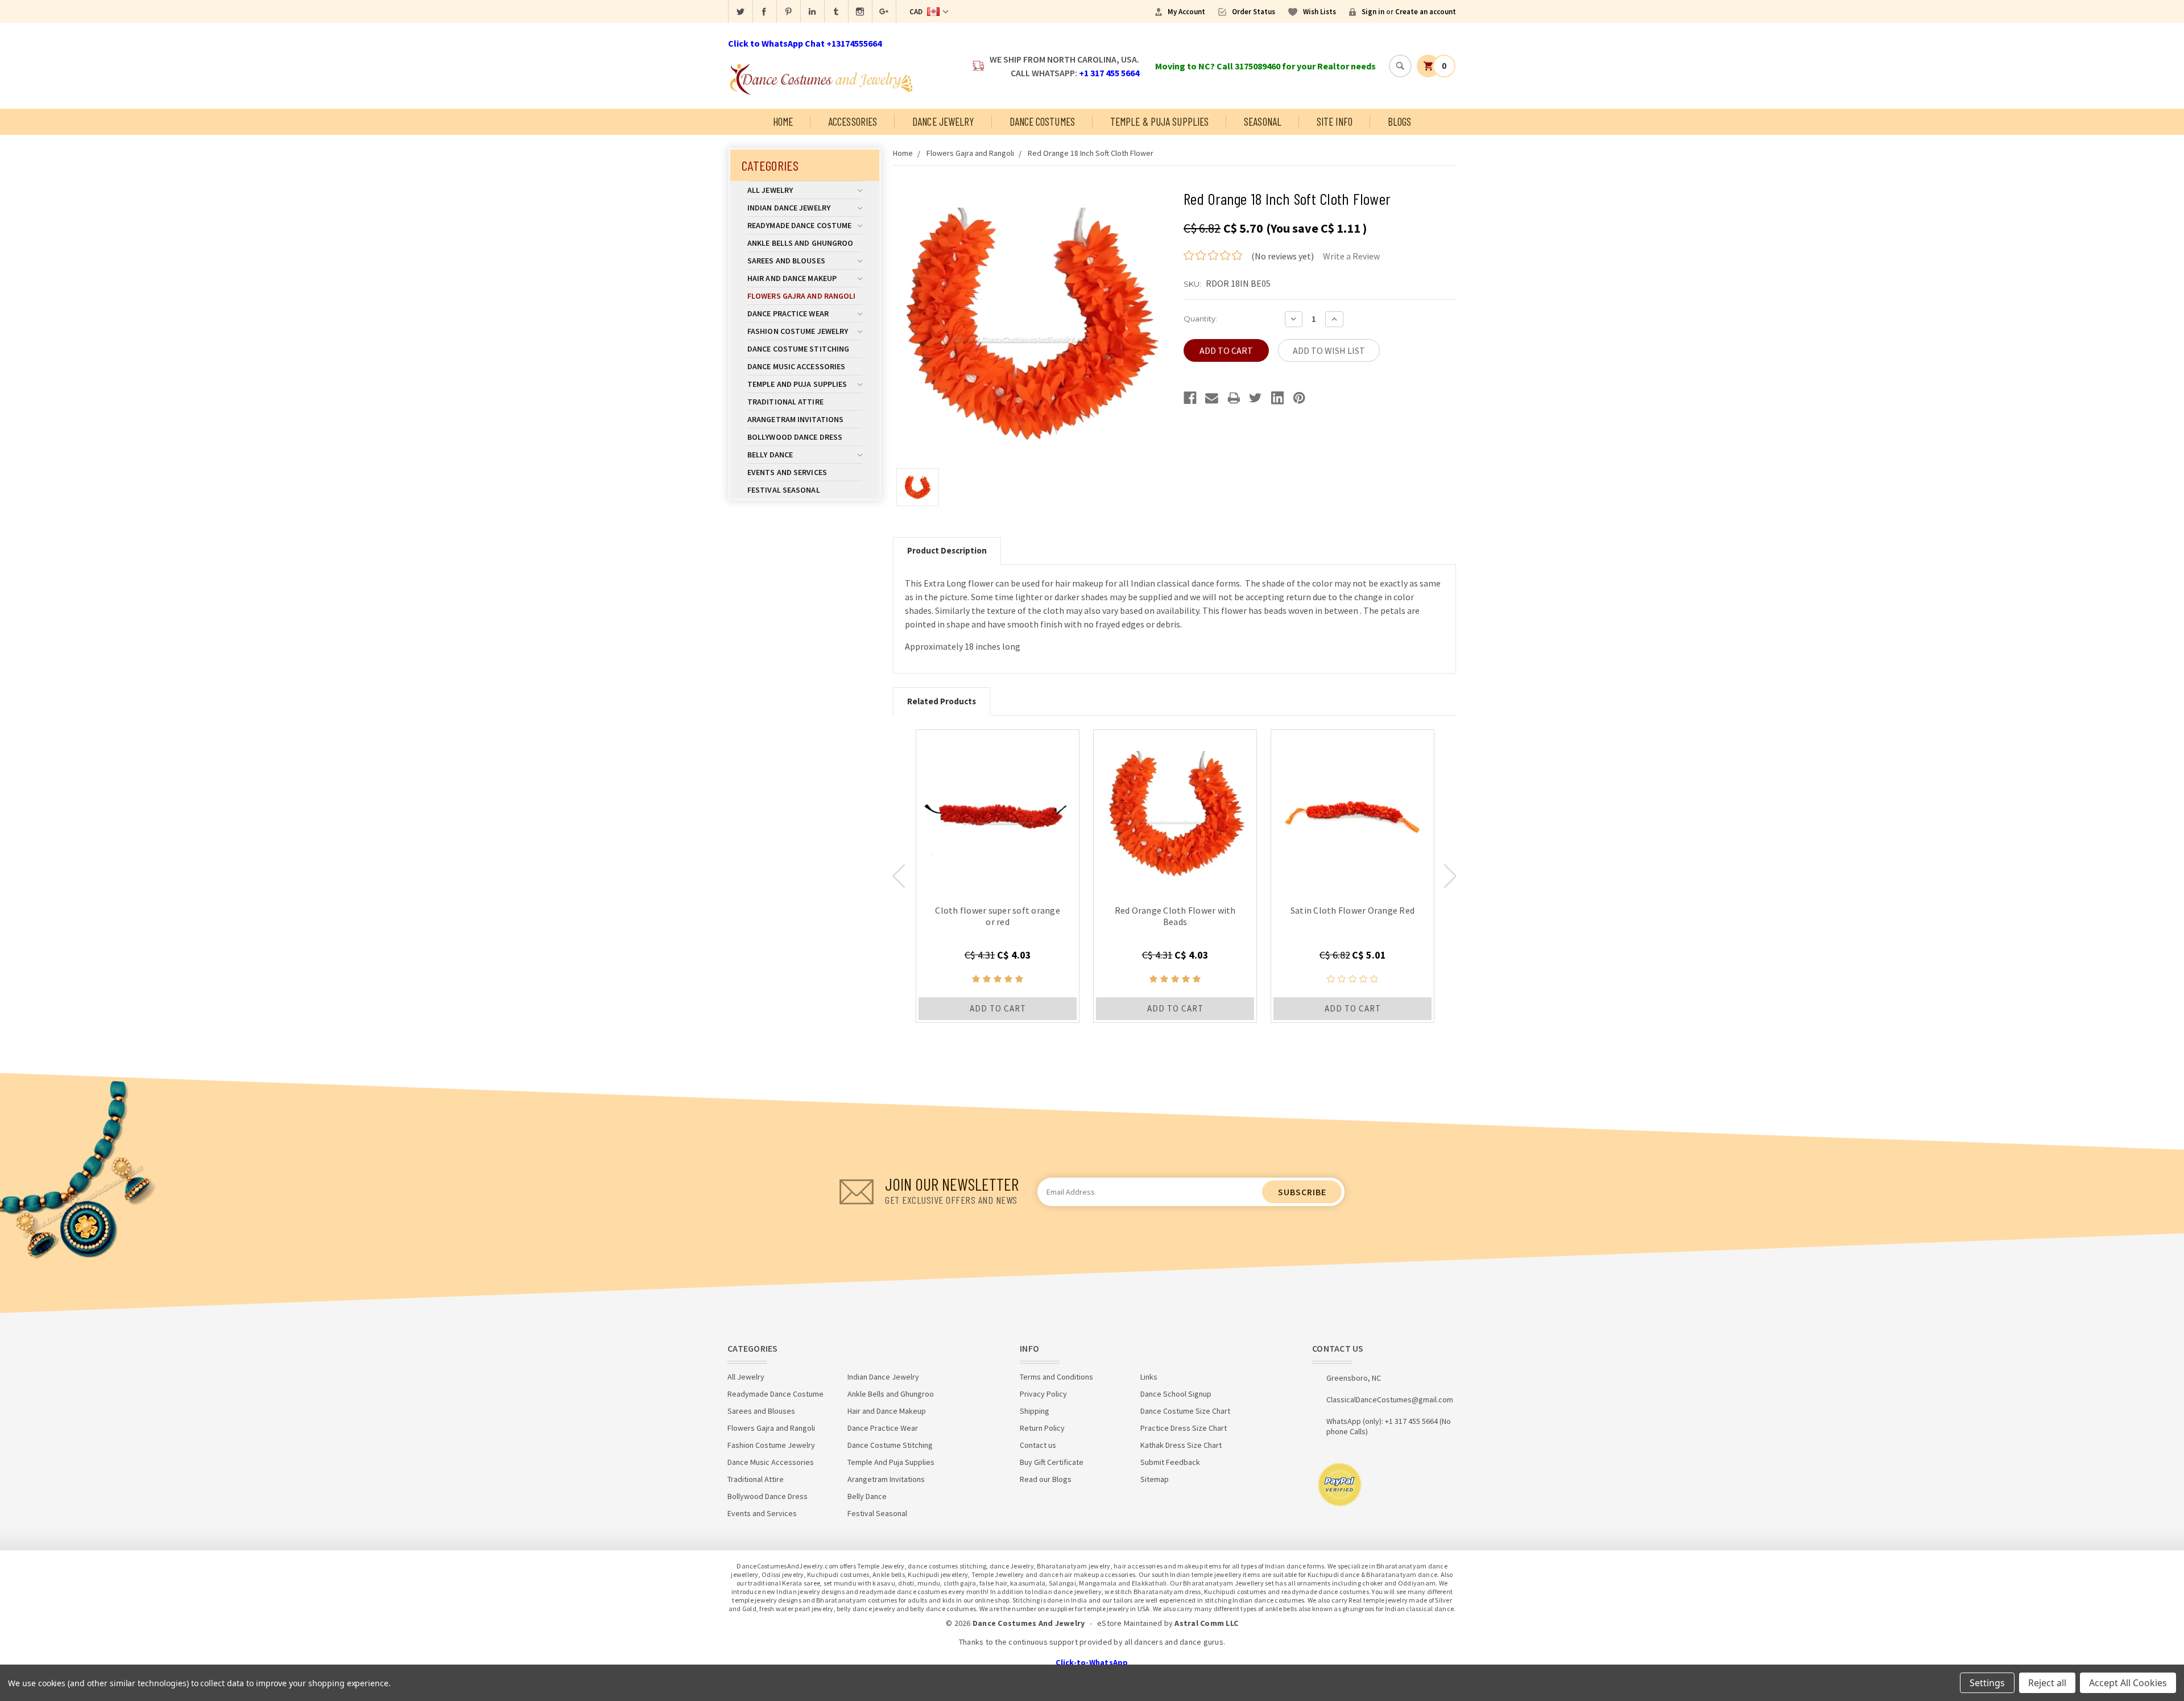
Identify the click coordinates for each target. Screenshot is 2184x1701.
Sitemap (1155, 1479)
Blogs (1400, 121)
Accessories (853, 121)
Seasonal (1263, 121)
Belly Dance (770, 455)
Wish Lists (1319, 12)
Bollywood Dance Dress (795, 437)
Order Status (1254, 12)
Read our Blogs (1046, 1479)
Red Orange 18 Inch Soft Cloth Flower (1091, 153)
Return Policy (1042, 1428)
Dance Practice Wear (788, 313)
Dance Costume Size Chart (1185, 1411)
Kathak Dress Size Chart (1181, 1445)
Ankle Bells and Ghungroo (800, 243)
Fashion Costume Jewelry (798, 331)
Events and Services (787, 472)
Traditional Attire (785, 402)
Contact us (1038, 1445)
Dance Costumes (1042, 121)
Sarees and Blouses (786, 261)
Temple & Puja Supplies (1159, 121)
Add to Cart (998, 1008)
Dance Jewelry (943, 121)
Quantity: (1200, 319)
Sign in (1373, 12)
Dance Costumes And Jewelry (1029, 1623)
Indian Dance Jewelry (789, 208)
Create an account (1426, 12)
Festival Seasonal (784, 490)
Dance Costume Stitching (798, 349)
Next (1450, 876)
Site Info (1335, 121)
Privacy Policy (1043, 1394)
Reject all (2047, 1683)
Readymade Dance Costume (799, 225)
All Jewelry (770, 190)
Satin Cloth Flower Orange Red (1352, 910)
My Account (1186, 12)
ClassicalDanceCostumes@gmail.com (1390, 1399)
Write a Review (1351, 256)
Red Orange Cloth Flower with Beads (1175, 916)
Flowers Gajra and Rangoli (802, 296)
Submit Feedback (1170, 1462)
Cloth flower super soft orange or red (998, 916)
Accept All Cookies (2128, 1683)
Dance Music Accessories (796, 366)
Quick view (998, 811)
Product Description (947, 550)
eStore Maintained (1130, 1623)
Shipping (1035, 1411)
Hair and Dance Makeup (792, 278)
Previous (899, 876)
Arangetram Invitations (795, 419)
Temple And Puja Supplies (797, 384)
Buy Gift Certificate (1052, 1462)
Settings (1987, 1683)
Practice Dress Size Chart (1184, 1428)
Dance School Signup (1176, 1394)
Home (783, 121)
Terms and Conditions (1056, 1377)
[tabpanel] (998, 876)
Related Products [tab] (942, 701)
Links (1149, 1377)
